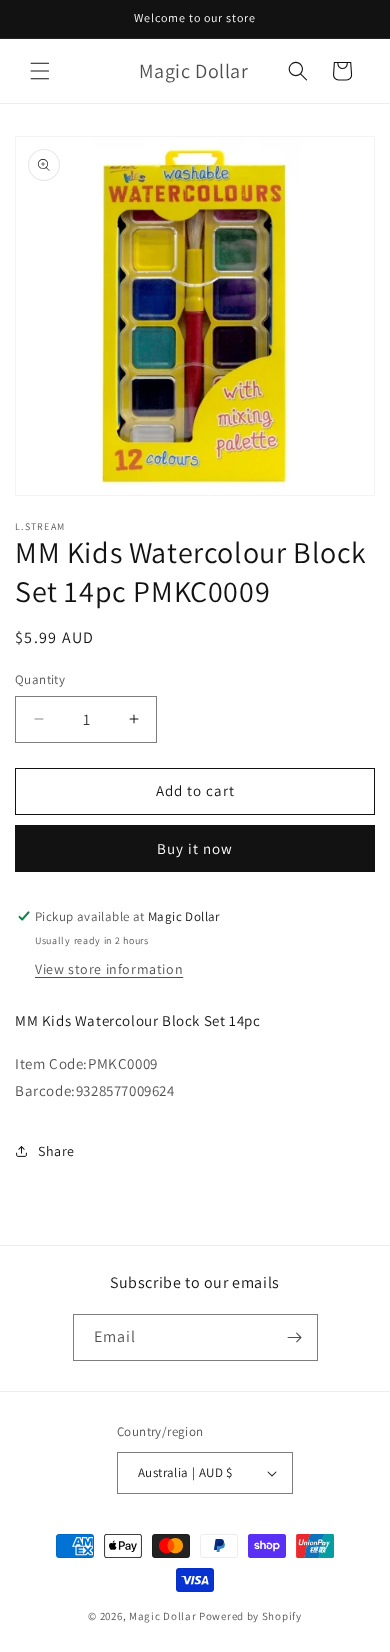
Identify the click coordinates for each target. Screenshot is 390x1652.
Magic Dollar (162, 1616)
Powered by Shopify (250, 1616)
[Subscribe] (295, 1337)
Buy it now (195, 848)
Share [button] (56, 1151)
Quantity (40, 679)
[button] (40, 71)
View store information (109, 969)
